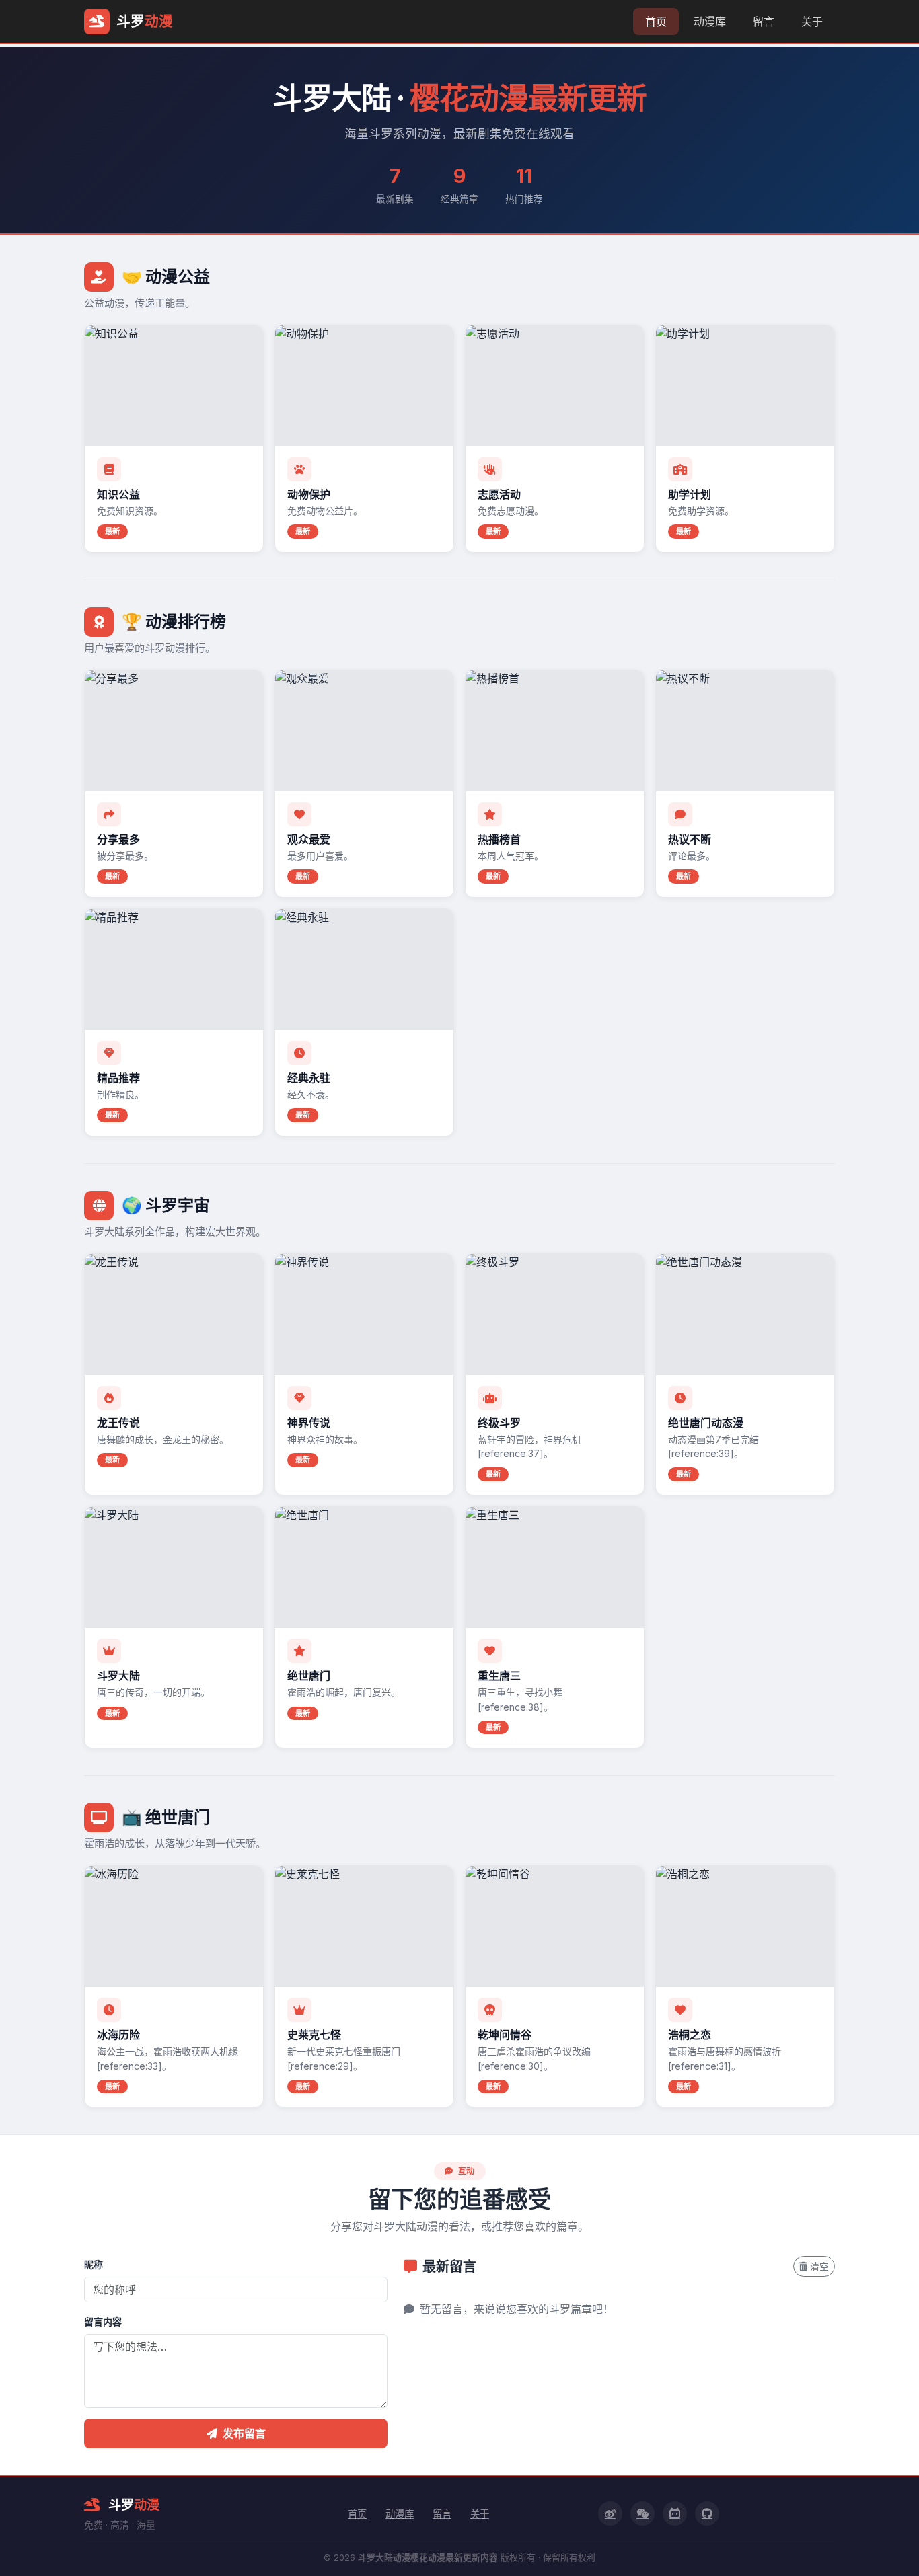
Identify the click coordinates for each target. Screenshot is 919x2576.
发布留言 (244, 2433)
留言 (764, 22)
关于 (812, 22)
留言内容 (103, 2321)
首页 (656, 22)
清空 (819, 2266)
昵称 (94, 2264)
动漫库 (710, 22)
